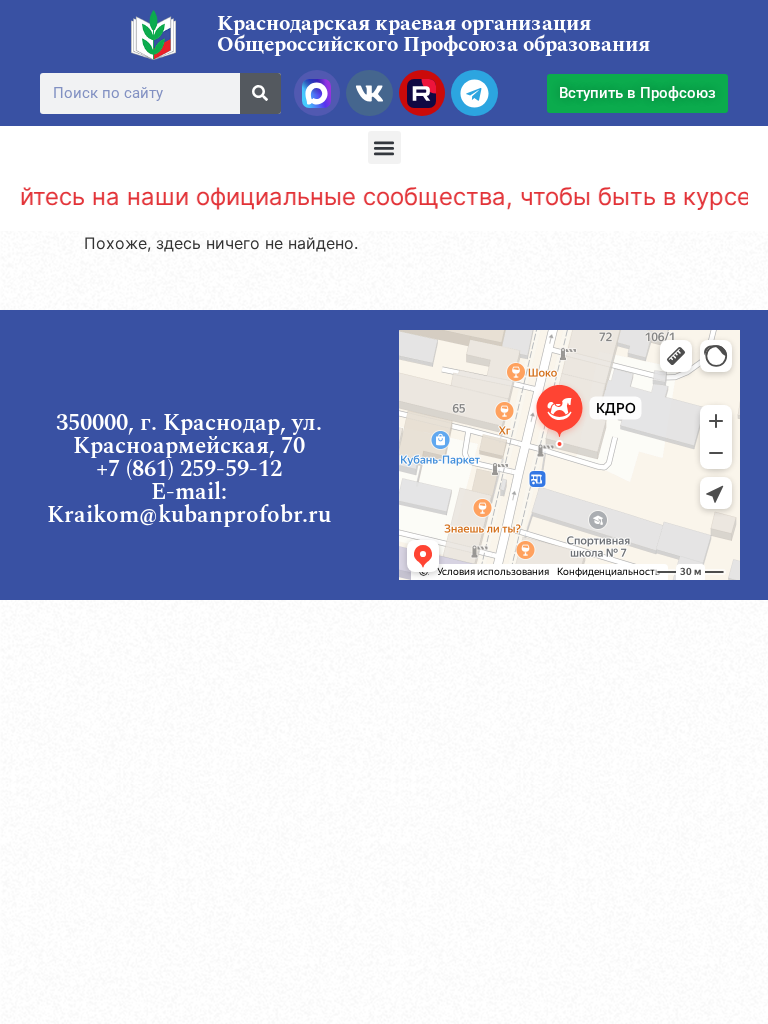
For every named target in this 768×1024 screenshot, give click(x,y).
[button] (384, 147)
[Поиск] (260, 93)
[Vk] (369, 93)
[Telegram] (474, 93)
